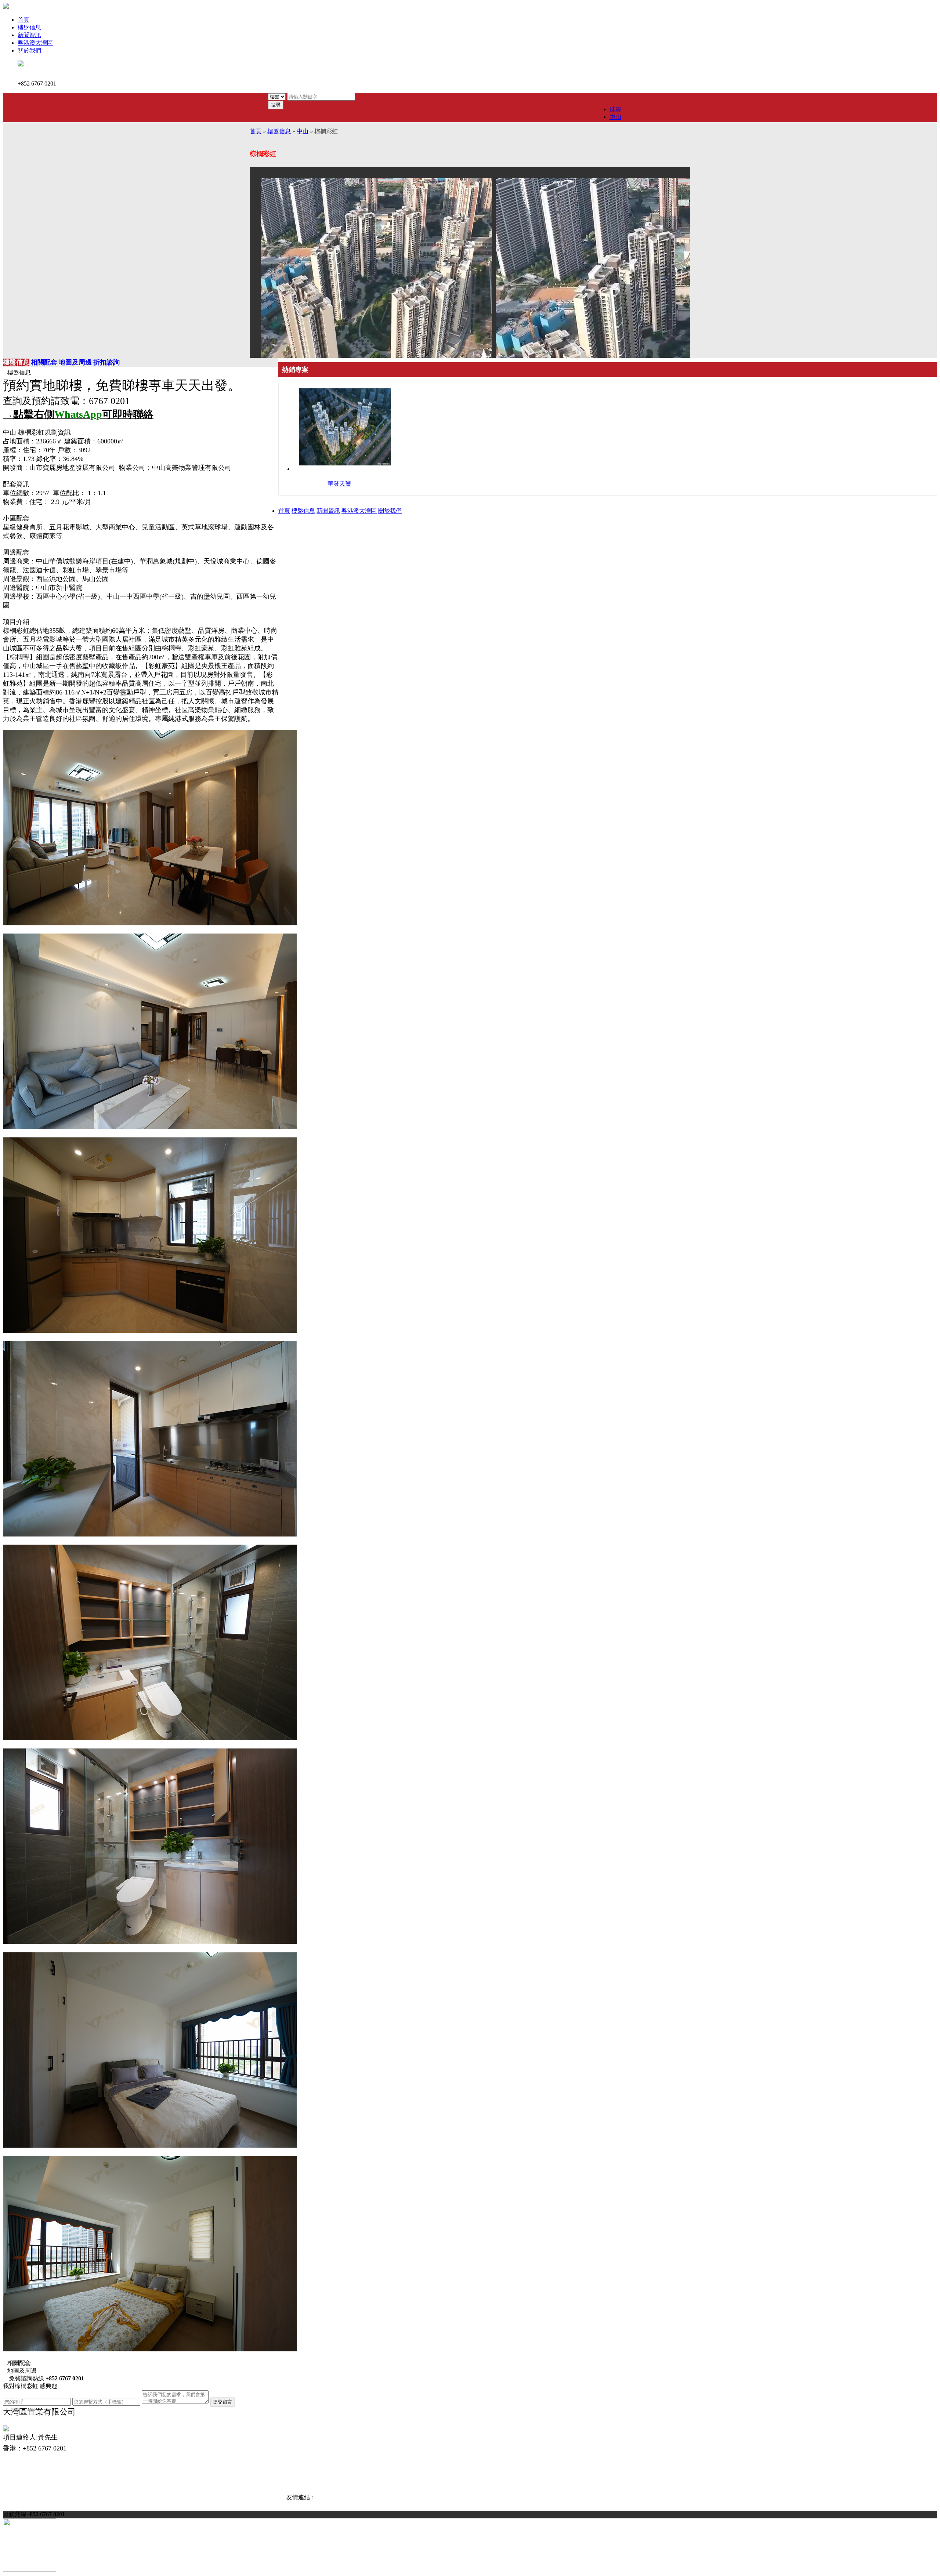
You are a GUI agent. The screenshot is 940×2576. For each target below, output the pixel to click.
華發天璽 (339, 484)
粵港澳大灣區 (35, 43)
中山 (615, 117)
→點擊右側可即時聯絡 (78, 414)
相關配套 (44, 362)
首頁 (23, 20)
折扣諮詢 (106, 362)
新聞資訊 (29, 35)
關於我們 (29, 50)
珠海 (615, 109)
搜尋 (276, 105)
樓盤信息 (29, 27)
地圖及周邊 (75, 362)
